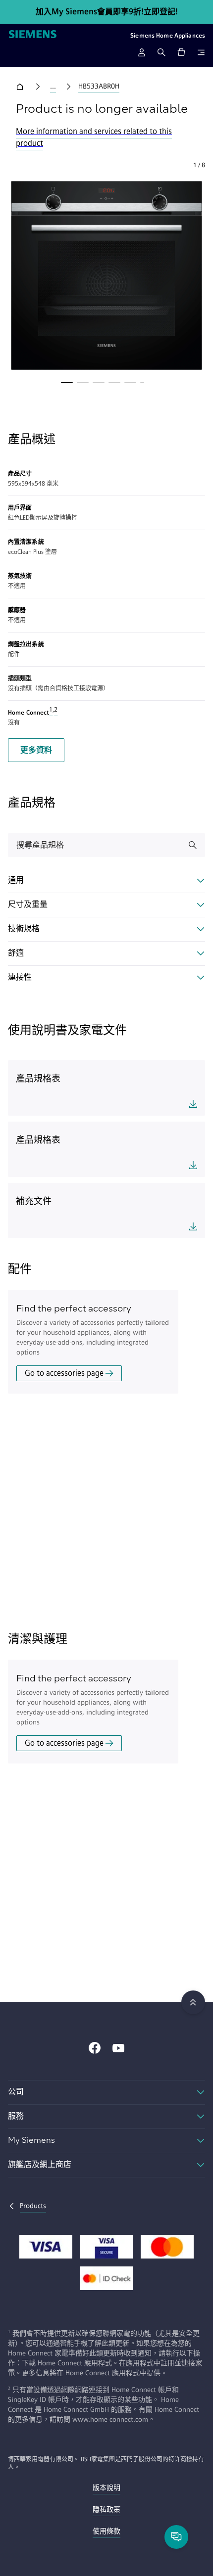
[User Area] (142, 52)
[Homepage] (33, 35)
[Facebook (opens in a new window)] (95, 2049)
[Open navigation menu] (201, 52)
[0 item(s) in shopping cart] (181, 52)
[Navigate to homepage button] (22, 87)
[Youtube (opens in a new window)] (118, 2049)
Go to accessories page (64, 1373)
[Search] (161, 52)
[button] (106, 275)
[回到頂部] (193, 2002)
